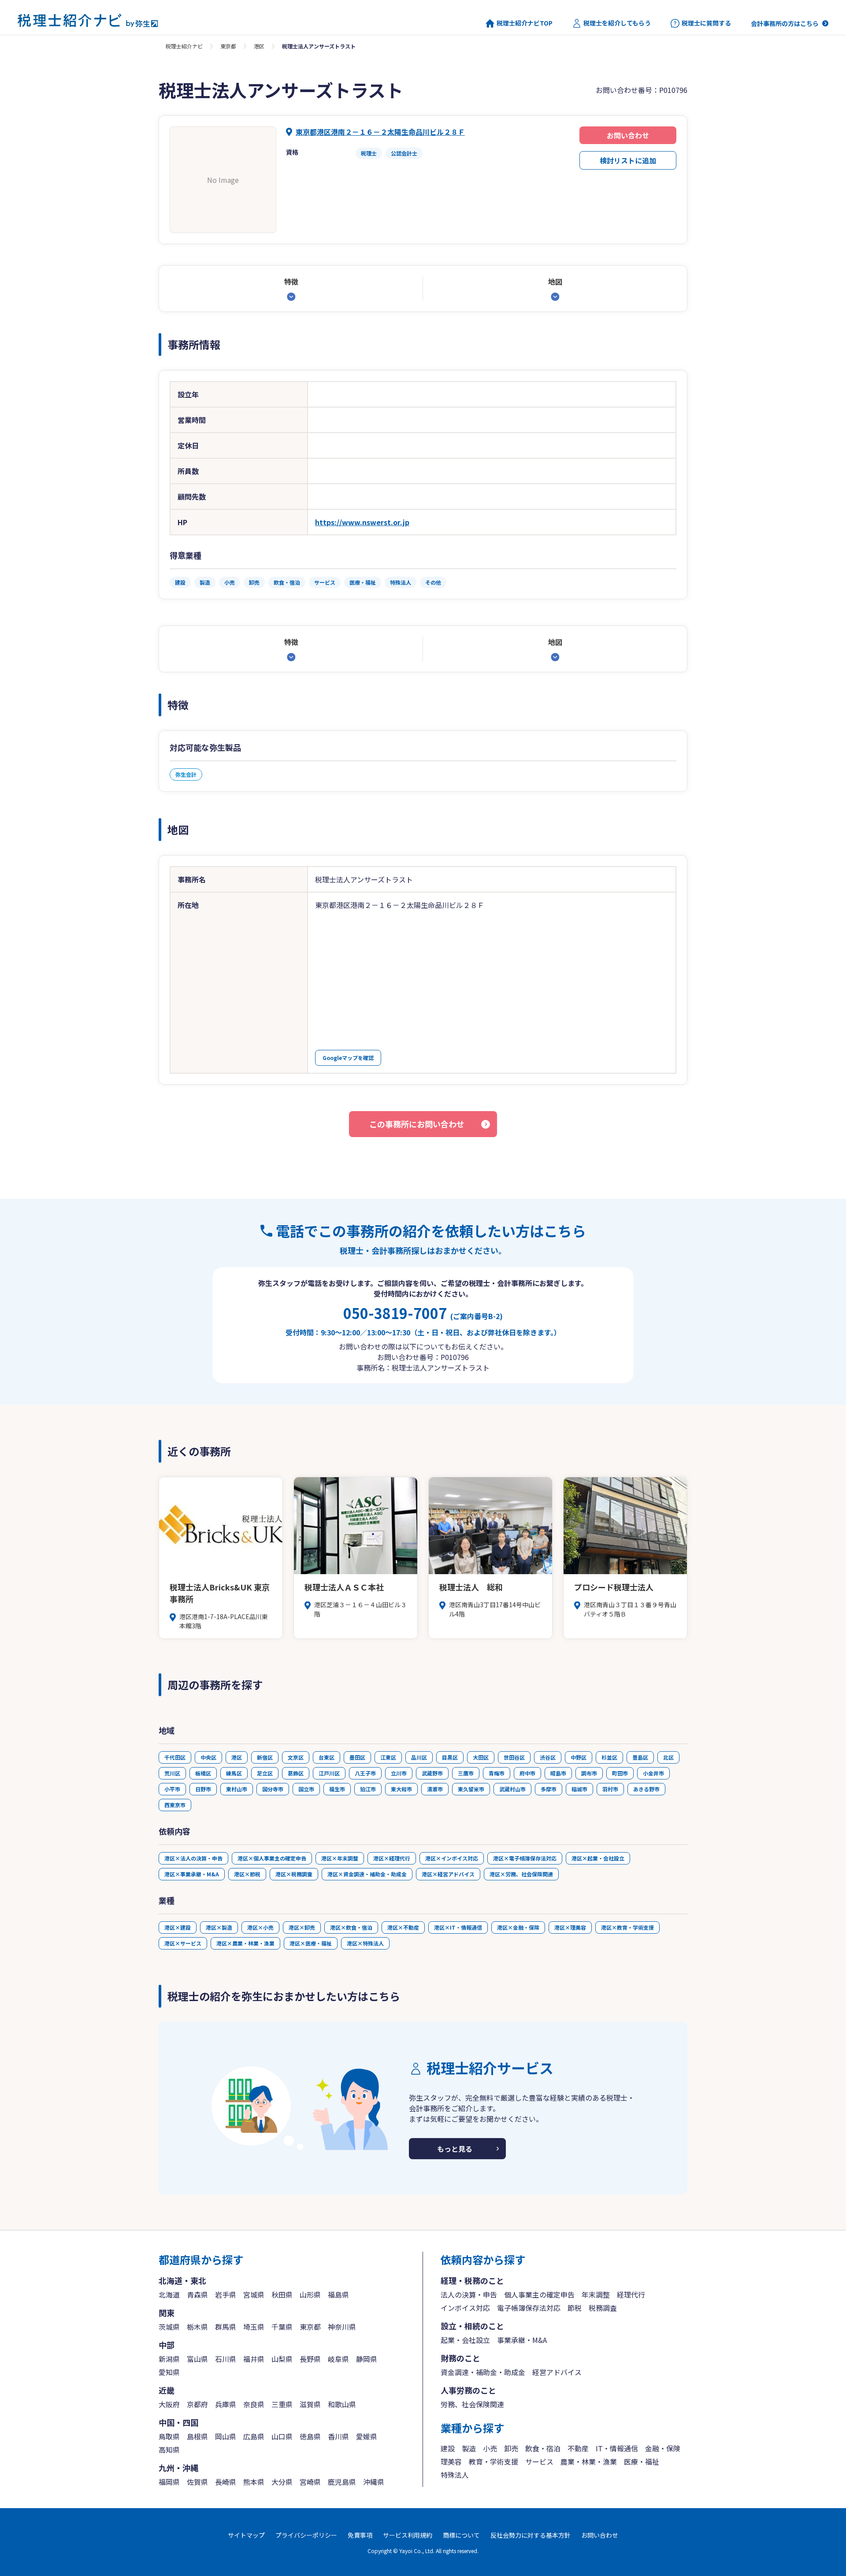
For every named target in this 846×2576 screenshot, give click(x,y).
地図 (555, 282)
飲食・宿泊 (543, 2448)
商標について (461, 2535)
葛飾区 (296, 1773)
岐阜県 (338, 2359)
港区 (259, 46)
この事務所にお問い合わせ (417, 1124)
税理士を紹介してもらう (617, 23)
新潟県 (169, 2359)
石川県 (226, 2359)
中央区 (208, 1757)
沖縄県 (374, 2482)
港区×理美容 (570, 1927)
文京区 (296, 1757)
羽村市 (610, 1789)
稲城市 (579, 1789)
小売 (490, 2448)
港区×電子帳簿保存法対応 (525, 1858)
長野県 (310, 2359)
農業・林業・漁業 (589, 2461)
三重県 (282, 2404)
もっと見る (455, 2149)
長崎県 (226, 2482)
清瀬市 (435, 1789)
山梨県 (282, 2359)
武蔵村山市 (512, 1789)
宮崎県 (310, 2482)
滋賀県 (310, 2404)
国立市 (306, 1789)
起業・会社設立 (465, 2340)
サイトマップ (246, 2535)
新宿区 (265, 1757)
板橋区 (203, 1773)
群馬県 (226, 2327)
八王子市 (365, 1773)
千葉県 (282, 2327)
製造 (469, 2448)
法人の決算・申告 (469, 2294)
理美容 (451, 2461)
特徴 (291, 282)
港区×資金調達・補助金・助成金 (367, 1874)
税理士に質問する (706, 23)
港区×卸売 (302, 1927)
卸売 (511, 2448)
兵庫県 (226, 2404)
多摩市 (549, 1789)
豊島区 (640, 1757)
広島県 (254, 2436)
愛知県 (169, 2372)
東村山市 (237, 1789)
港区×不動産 (403, 1927)
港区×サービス (183, 1943)
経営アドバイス (557, 2372)
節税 (575, 2308)
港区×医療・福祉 (311, 1943)
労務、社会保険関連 (472, 2404)
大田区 (481, 1757)
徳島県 (310, 2436)
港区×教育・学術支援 (627, 1927)
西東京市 (175, 1805)
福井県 (254, 2359)
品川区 (419, 1757)
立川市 (399, 1773)
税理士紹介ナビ (184, 46)
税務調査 (603, 2308)
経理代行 (631, 2294)
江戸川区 (329, 1773)
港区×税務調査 (294, 1874)
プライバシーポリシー (306, 2535)
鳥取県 (169, 2436)
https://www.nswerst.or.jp (362, 522)
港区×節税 (247, 1874)
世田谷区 (514, 1757)
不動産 (578, 2448)
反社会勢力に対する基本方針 (531, 2535)
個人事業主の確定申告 (539, 2294)
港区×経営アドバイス (448, 1874)
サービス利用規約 (408, 2535)
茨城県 (169, 2327)
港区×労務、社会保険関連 (521, 1874)
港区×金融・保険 (518, 1927)
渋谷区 (548, 1757)
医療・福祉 (642, 2461)
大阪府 (169, 2404)
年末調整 (596, 2294)
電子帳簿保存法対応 (529, 2308)
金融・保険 (663, 2448)
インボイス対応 (465, 2308)
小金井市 (653, 1773)
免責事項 (360, 2535)
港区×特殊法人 (365, 1943)
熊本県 (254, 2482)
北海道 (169, 2294)
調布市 (589, 1773)
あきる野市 (646, 1789)
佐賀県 (197, 2482)
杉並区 (609, 1757)
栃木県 (197, 2327)
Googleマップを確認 (348, 1058)
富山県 (197, 2359)
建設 (448, 2448)
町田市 (620, 1773)
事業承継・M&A (522, 2340)
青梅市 (497, 1773)
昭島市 (558, 1773)
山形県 (310, 2294)
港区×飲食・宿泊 (351, 1927)
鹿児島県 (342, 2482)
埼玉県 (254, 2327)
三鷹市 (466, 1773)
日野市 (203, 1789)
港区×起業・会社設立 (598, 1858)
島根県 (197, 2436)
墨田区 (357, 1757)
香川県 (338, 2436)
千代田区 (175, 1757)
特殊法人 (455, 2475)
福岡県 (169, 2482)
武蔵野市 (432, 1773)
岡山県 (226, 2436)
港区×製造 (219, 1927)
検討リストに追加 (628, 160)
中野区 (579, 1757)
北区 (668, 1757)
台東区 (327, 1757)
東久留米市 (471, 1789)
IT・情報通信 (617, 2448)
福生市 (337, 1789)
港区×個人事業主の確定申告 (272, 1858)
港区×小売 (260, 1927)
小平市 (172, 1789)
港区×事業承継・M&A (192, 1874)
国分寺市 (273, 1789)
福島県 (338, 2294)
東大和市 (401, 1789)
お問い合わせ (628, 135)
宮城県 (254, 2294)
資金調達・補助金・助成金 (483, 2372)
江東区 (388, 1757)
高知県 (169, 2450)
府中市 (527, 1773)
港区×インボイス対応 (452, 1858)
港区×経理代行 (392, 1858)
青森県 (197, 2294)
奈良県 (254, 2404)
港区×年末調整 (340, 1858)
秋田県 (282, 2294)
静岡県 (367, 2359)
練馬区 (234, 1773)
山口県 (282, 2436)
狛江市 (368, 1789)
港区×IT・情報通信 (458, 1927)
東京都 (228, 46)
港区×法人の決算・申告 (193, 1858)
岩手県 (226, 2294)
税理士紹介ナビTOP (525, 23)
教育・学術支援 (493, 2461)
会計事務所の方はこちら (785, 23)
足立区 (265, 1773)
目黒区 (450, 1757)
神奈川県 (342, 2327)
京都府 (197, 2404)
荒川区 (172, 1773)
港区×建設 (178, 1927)
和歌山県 (342, 2404)
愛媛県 (367, 2436)
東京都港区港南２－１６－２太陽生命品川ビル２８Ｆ (380, 132)
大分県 (282, 2482)
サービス (539, 2461)
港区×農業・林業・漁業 (245, 1943)
